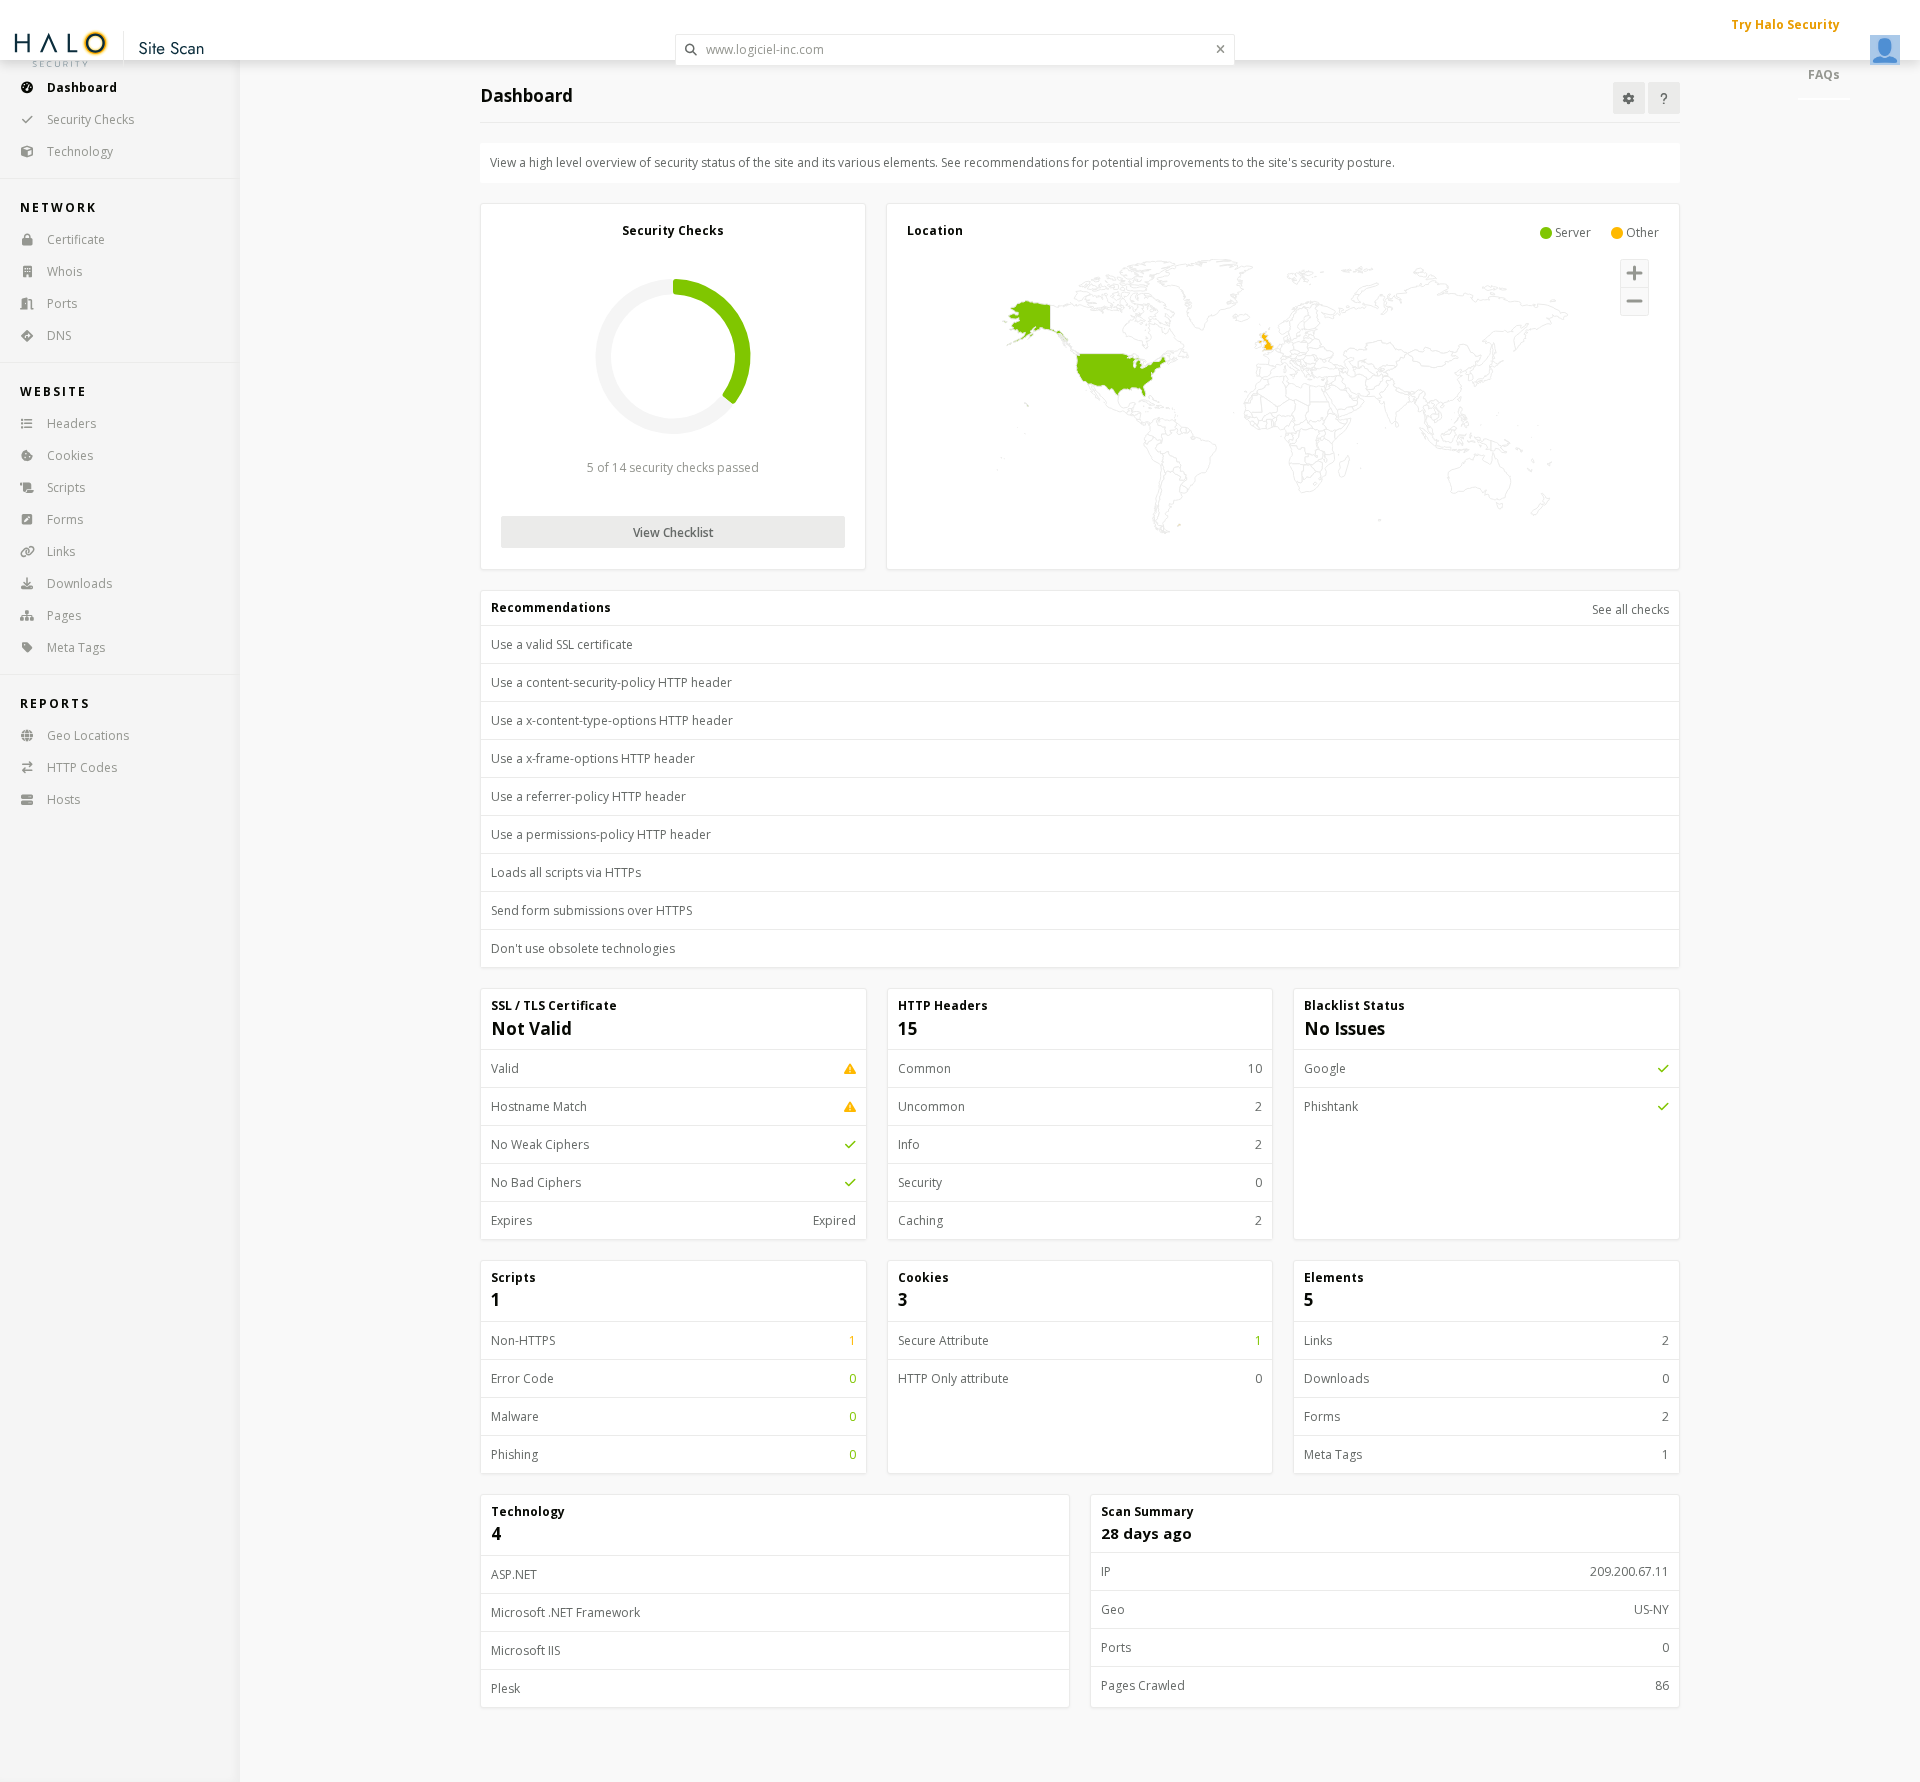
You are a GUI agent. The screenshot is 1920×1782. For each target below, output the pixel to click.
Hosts (63, 799)
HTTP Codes (82, 767)
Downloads (79, 583)
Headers (71, 423)
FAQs (1824, 74)
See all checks (1630, 609)
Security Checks (90, 119)
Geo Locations (88, 735)
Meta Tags (76, 647)
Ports (62, 303)
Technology (80, 151)
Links (61, 551)
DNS (59, 335)
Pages (64, 615)
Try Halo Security (1785, 24)
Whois (64, 271)
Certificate (76, 239)
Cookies (70, 455)
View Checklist (673, 532)
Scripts (66, 487)
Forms (65, 519)
